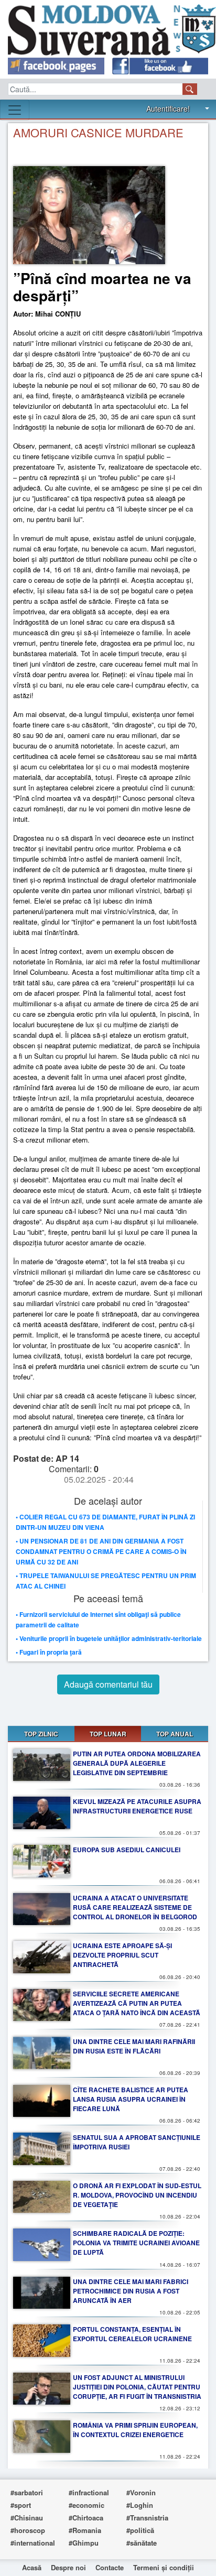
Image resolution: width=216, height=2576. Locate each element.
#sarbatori (27, 2492)
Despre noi (68, 2567)
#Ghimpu (84, 2543)
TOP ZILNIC (41, 1734)
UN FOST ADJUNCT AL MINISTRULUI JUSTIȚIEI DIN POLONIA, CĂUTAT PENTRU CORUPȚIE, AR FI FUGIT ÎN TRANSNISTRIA (137, 2387)
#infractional (89, 2492)
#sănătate (142, 2543)
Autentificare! (168, 108)
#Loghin (140, 2505)
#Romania (85, 2530)
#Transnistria (147, 2518)
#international (33, 2543)
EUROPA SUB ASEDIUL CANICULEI (127, 1850)
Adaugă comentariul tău (108, 1684)
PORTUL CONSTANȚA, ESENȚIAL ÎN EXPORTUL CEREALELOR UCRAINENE (132, 2334)
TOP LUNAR (108, 1734)
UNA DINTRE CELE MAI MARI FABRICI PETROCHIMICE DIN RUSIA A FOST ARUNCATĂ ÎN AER (131, 2291)
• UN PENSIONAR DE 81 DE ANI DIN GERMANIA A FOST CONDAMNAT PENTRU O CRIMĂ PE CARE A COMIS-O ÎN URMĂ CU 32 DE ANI (101, 1551)
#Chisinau (27, 2518)
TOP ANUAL (175, 1734)
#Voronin (141, 2492)
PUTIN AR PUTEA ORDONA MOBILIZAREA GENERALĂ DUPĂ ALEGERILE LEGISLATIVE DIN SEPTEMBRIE (137, 1763)
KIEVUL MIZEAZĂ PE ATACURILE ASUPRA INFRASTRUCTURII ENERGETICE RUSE (137, 1806)
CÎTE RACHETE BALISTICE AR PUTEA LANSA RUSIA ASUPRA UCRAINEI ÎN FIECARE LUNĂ (131, 2099)
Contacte (110, 2567)
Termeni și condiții (164, 2567)
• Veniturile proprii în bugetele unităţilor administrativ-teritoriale (109, 1638)
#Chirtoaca (86, 2518)
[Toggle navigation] (15, 110)
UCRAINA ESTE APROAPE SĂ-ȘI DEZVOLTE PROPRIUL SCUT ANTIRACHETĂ (122, 1955)
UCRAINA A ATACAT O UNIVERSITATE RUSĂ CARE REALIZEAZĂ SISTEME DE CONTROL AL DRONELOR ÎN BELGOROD (135, 1907)
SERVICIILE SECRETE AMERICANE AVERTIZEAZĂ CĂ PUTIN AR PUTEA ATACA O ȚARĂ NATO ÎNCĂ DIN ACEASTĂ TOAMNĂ (137, 2008)
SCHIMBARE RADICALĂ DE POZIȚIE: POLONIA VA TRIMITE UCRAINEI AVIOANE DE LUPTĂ (136, 2243)
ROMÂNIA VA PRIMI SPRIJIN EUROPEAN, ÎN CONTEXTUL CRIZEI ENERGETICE (135, 2430)
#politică (140, 2530)
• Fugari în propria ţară (49, 1652)
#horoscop (28, 2530)
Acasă (32, 2567)
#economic (87, 2505)
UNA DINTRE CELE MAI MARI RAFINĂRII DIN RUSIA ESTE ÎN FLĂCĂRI (134, 2046)
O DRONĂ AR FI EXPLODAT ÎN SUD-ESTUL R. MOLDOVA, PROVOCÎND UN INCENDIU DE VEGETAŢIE (137, 2195)
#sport (21, 2505)
